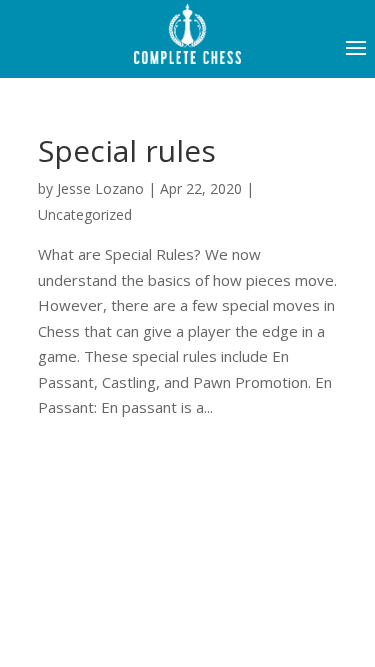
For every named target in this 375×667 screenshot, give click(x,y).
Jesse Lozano (100, 188)
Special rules (127, 150)
